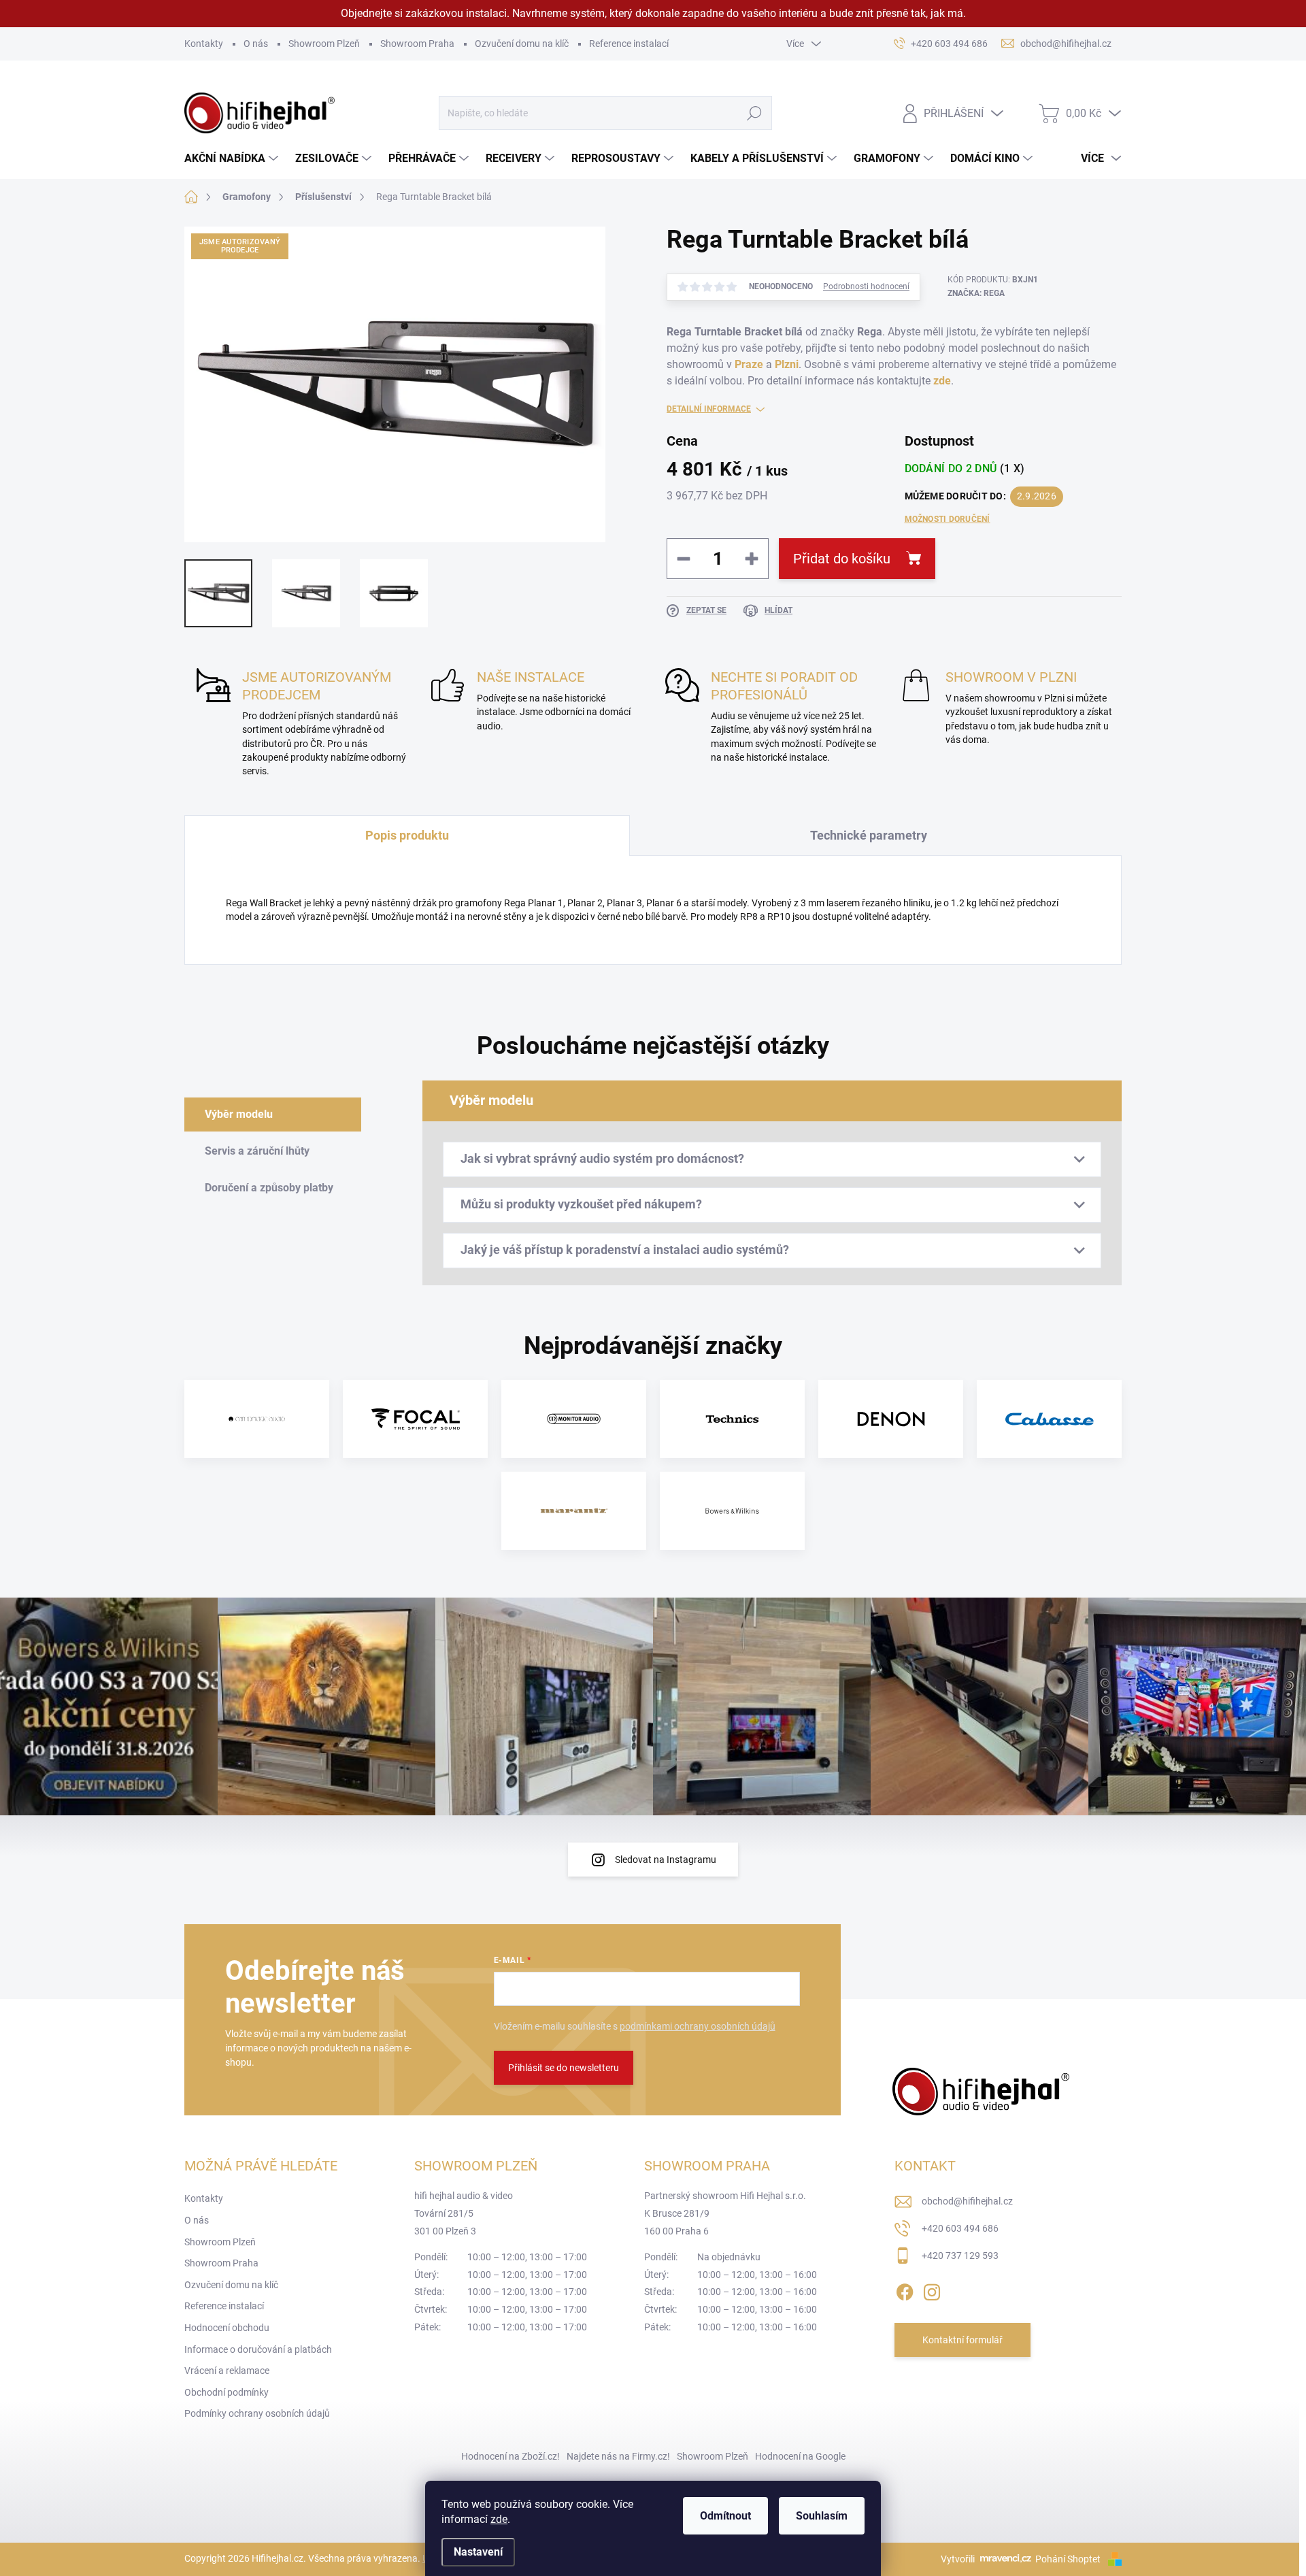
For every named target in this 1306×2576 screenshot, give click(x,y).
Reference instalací (629, 44)
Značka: (976, 293)
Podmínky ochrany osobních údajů (257, 2413)
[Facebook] (905, 2290)
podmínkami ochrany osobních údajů (698, 2026)
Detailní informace (709, 409)
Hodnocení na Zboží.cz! (510, 2456)
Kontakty (204, 44)
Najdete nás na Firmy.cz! (618, 2456)
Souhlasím (822, 2516)
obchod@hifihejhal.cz (967, 2201)
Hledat (754, 113)
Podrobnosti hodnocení (866, 286)
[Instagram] (932, 2290)
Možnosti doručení (948, 519)
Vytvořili (958, 2559)
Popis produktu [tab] (407, 835)
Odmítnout (725, 2516)
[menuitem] (233, 159)
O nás (256, 44)
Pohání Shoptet (1069, 2559)
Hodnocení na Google (800, 2456)
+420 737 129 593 (960, 2256)
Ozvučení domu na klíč (522, 44)
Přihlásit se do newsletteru (564, 2068)
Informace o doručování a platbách (258, 2349)
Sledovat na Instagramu (666, 1860)
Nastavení (478, 2552)
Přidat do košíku (842, 559)
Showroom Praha (417, 44)
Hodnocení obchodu (227, 2328)
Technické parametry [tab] (869, 835)
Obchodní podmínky (227, 2392)
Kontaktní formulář (962, 2340)
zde (499, 2519)
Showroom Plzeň (324, 44)
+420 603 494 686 (960, 2228)
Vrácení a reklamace (227, 2371)
